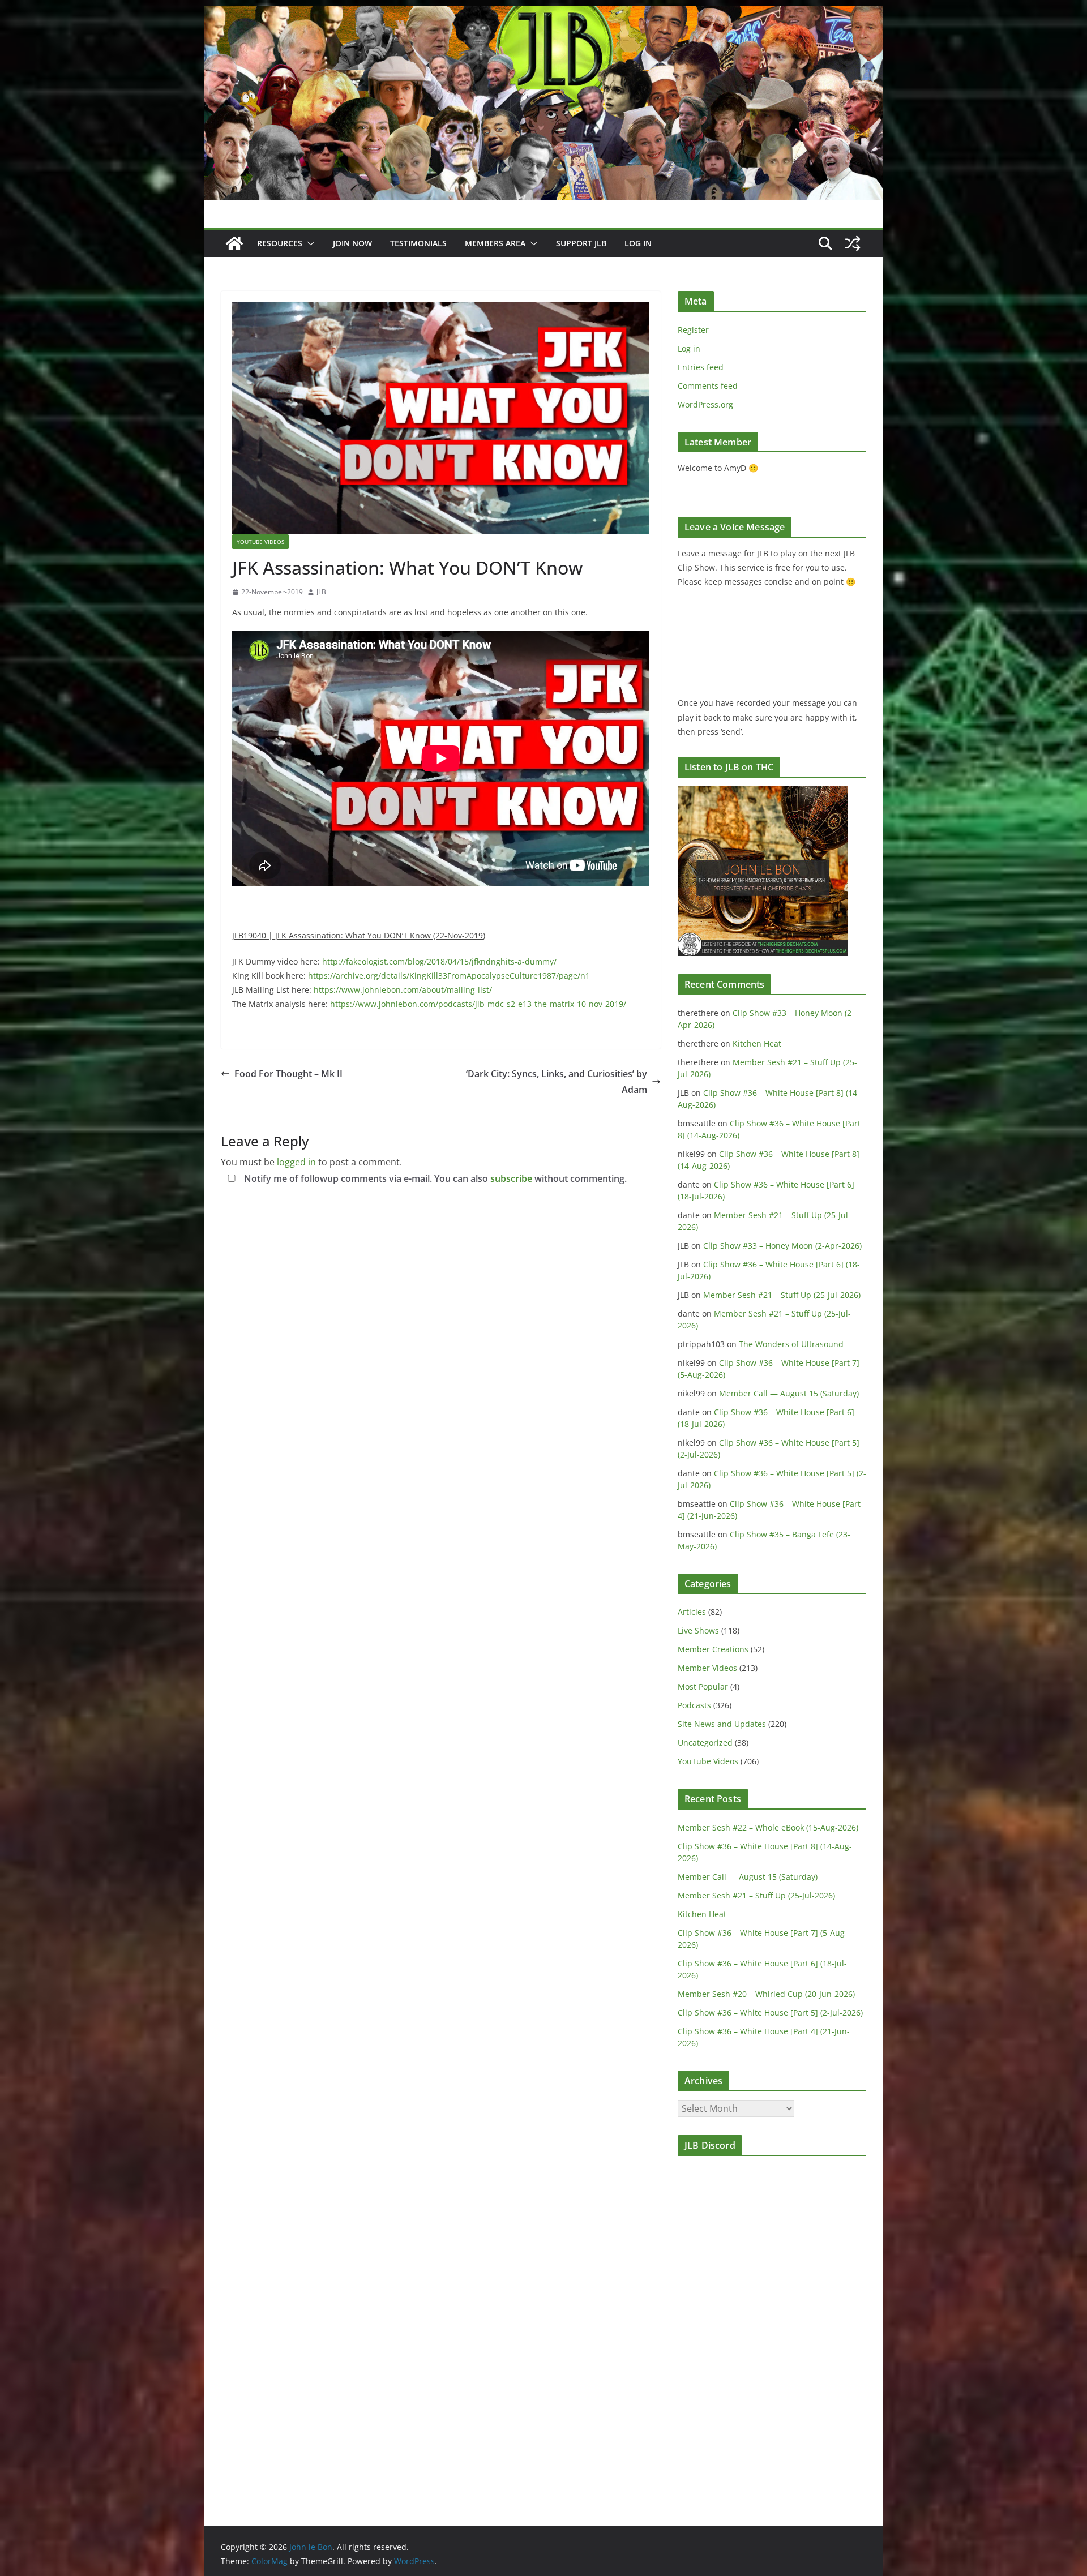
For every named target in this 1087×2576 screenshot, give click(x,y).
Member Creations (713, 1649)
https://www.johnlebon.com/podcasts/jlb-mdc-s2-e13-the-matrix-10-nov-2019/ (478, 1004)
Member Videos (707, 1668)
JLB (321, 592)
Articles (692, 1612)
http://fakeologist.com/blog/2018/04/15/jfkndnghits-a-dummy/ (439, 961)
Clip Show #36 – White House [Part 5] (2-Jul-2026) (770, 2013)
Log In (638, 243)
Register (693, 330)
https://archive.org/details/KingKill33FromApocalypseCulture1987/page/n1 (449, 976)
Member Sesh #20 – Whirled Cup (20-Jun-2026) (766, 1994)
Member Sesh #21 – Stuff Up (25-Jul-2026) (782, 1295)
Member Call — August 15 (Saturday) (789, 1393)
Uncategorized (705, 1743)
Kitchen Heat (757, 1043)
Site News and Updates (722, 1724)
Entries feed (701, 367)
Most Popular (703, 1686)
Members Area (495, 243)
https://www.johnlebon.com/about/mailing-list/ (403, 990)
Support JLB (581, 243)
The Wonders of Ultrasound (791, 1344)
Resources (280, 243)
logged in (296, 1162)
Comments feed (708, 386)
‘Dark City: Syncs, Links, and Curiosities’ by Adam (557, 1082)
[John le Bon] (543, 14)
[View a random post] (853, 243)
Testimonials (418, 243)
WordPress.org (705, 404)
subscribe (511, 1178)
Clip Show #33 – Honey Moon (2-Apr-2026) (782, 1246)
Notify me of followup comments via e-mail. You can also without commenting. (434, 1178)
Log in (689, 348)
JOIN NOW (352, 243)
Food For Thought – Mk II (288, 1074)
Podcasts (694, 1705)
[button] (309, 243)
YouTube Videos (260, 542)
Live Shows (698, 1630)
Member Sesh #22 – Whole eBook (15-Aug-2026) (768, 1827)
